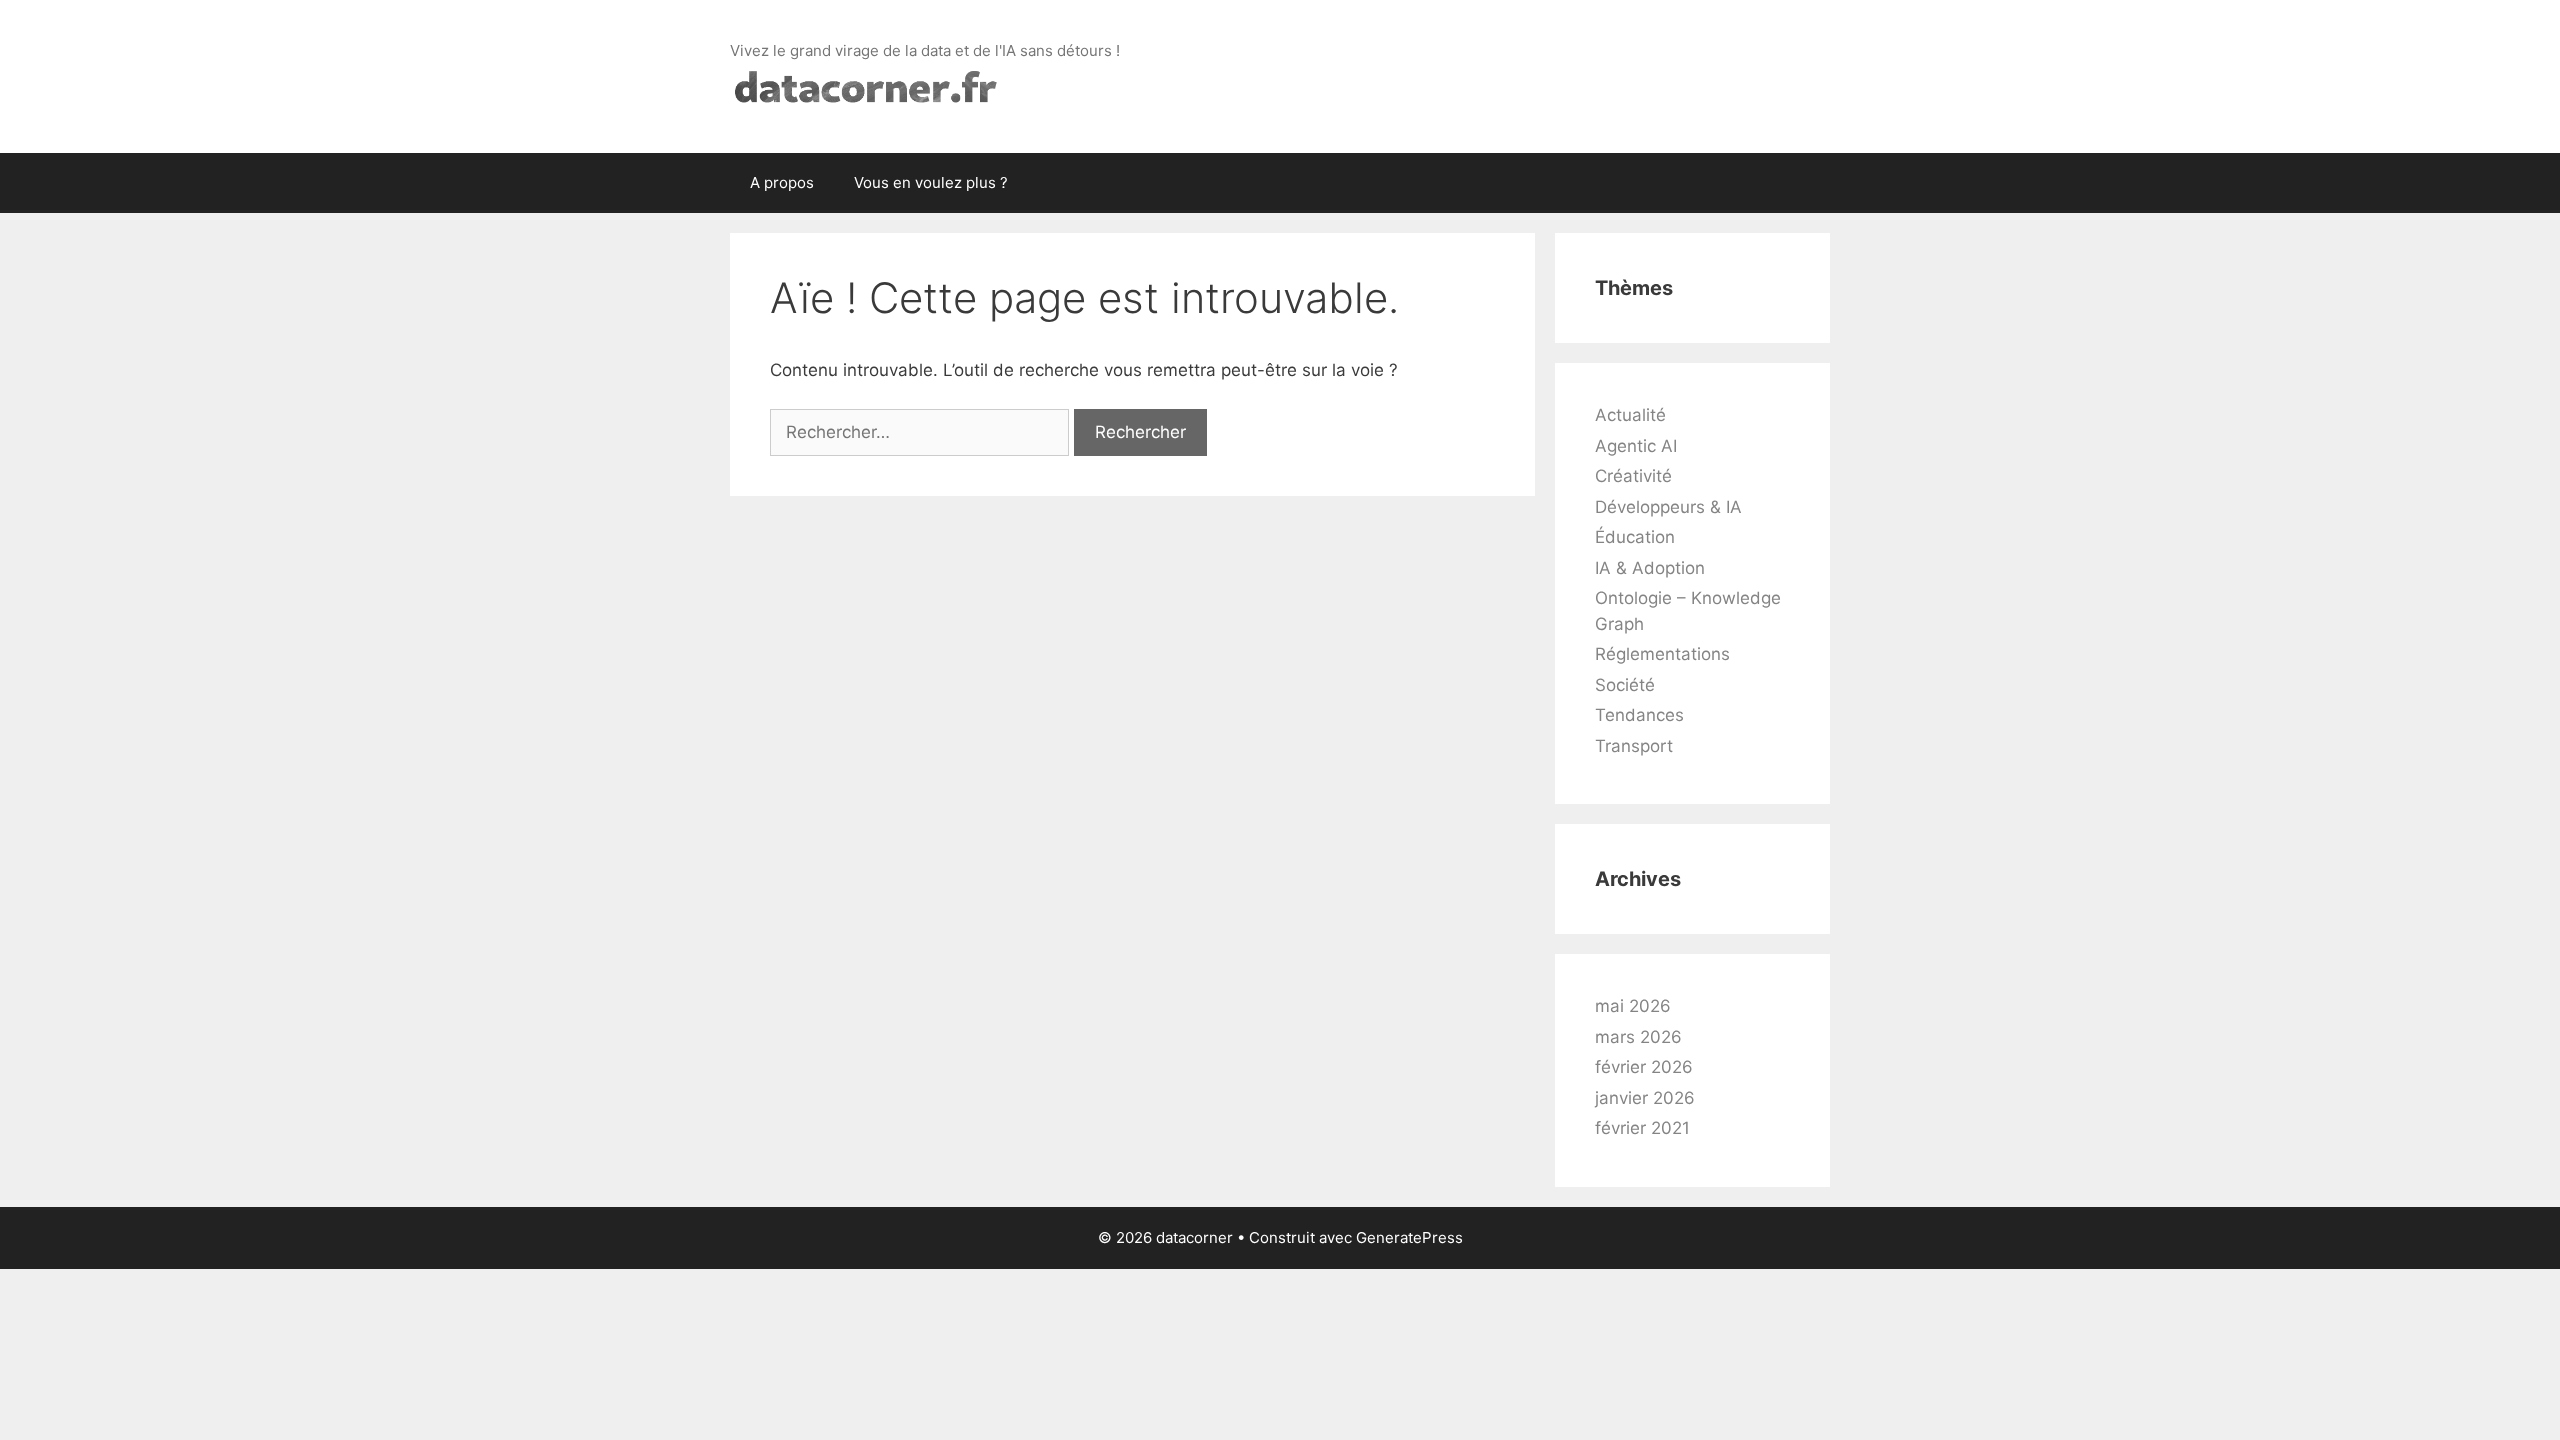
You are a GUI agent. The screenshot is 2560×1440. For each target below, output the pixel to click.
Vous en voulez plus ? (931, 182)
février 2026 (1644, 1067)
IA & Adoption (1650, 568)
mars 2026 (1638, 1037)
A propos (782, 182)
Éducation (1635, 537)
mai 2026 (1633, 1006)
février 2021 (1642, 1128)
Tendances (1639, 715)
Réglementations (1662, 654)
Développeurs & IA (1668, 507)
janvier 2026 (1645, 1098)
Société (1625, 685)
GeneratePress (1409, 1237)
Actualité (1630, 415)
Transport (1634, 746)
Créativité (1633, 476)
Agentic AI (1636, 446)
